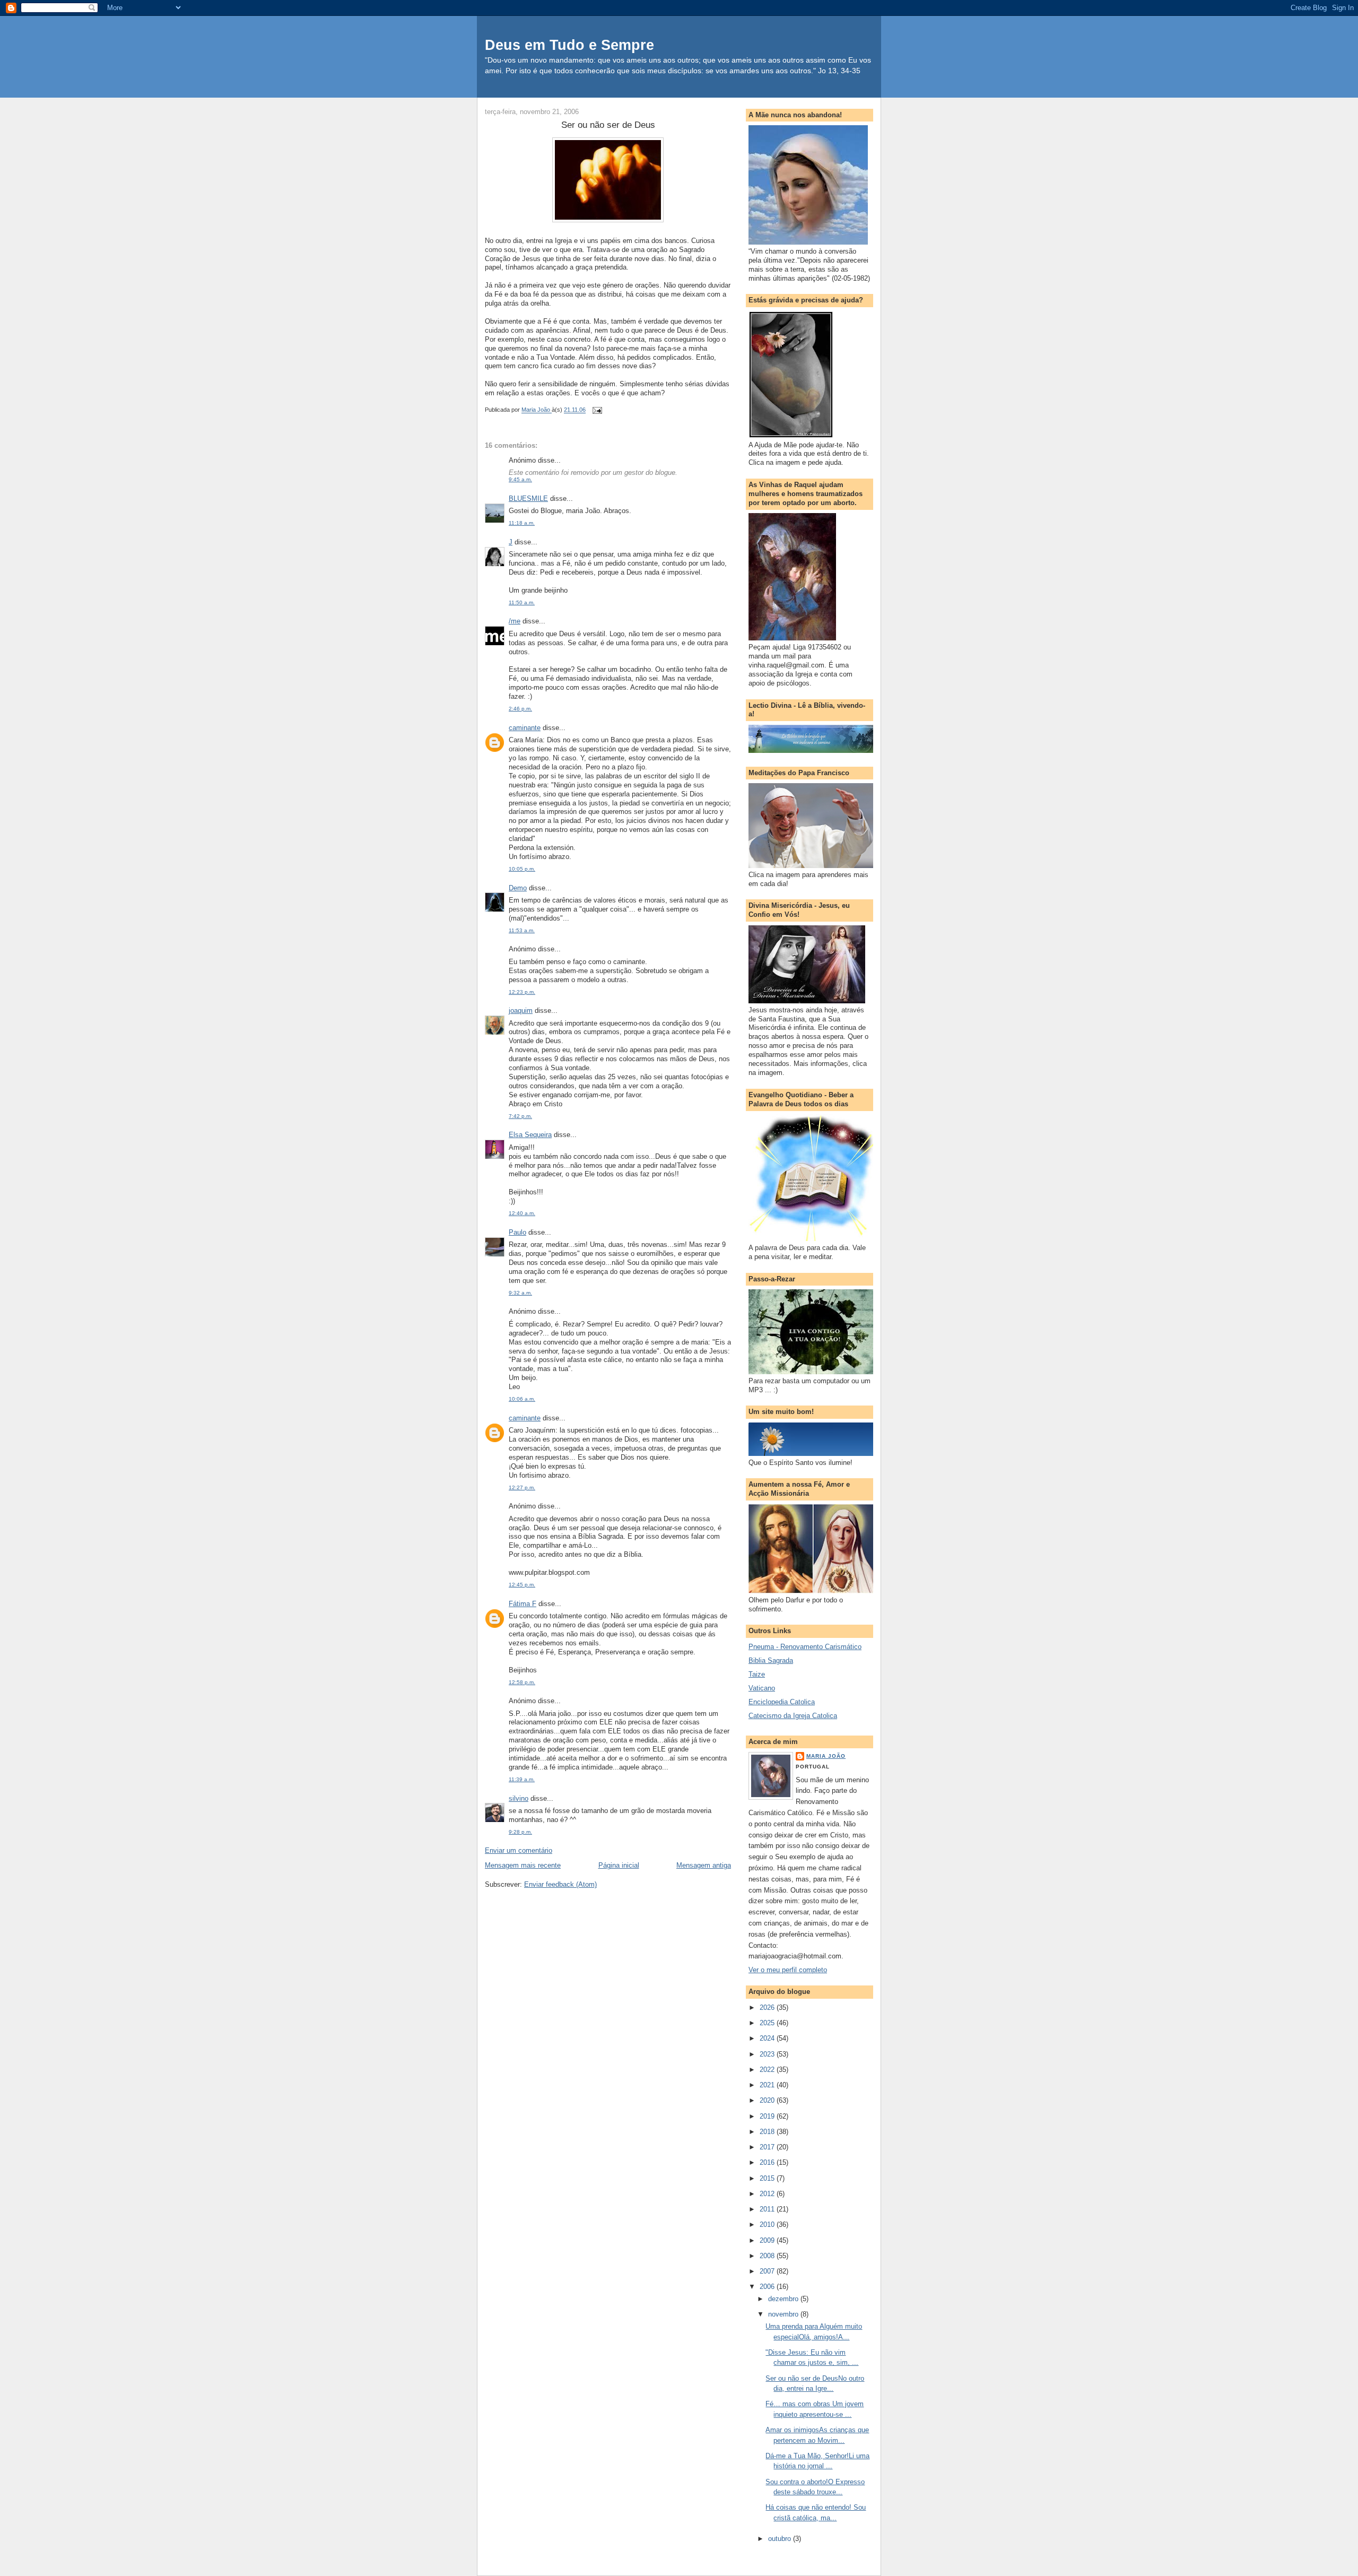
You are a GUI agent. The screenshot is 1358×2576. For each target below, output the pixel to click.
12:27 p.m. (522, 1488)
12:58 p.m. (522, 1682)
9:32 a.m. (520, 1293)
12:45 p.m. (522, 1585)
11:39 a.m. (522, 1779)
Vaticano (762, 1688)
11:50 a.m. (522, 602)
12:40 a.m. (522, 1213)
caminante (525, 728)
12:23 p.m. (522, 992)
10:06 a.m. (522, 1399)
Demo (518, 888)
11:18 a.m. (522, 523)
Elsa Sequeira (530, 1135)
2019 (768, 2116)
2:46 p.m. (520, 709)
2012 (768, 2194)
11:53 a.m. (522, 930)
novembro (784, 2314)
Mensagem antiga (704, 1865)
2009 (768, 2240)
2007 (768, 2271)
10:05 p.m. (522, 869)
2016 (768, 2162)
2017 (768, 2147)
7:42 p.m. (520, 1116)
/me (515, 621)
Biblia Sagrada (771, 1660)
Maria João (826, 1756)
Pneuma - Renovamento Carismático (805, 1647)
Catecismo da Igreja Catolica (793, 1716)
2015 (768, 2178)
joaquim (521, 1011)
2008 (768, 2256)
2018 (768, 2132)
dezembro (784, 2299)
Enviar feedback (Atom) (560, 1884)
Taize (757, 1674)
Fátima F (523, 1604)
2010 (768, 2224)
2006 (768, 2287)
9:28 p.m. (520, 1832)
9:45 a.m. (520, 479)
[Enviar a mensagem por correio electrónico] (597, 410)
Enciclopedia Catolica (782, 1702)
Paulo (517, 1232)
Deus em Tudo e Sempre (569, 45)
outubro (781, 2539)
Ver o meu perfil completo (788, 1970)
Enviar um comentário (519, 1850)
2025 (768, 2023)
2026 (768, 2007)
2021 (768, 2085)
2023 (768, 2054)
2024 (768, 2038)
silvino (519, 1798)
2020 (768, 2100)
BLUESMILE (528, 498)
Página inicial (619, 1865)
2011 (768, 2209)
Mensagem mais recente (523, 1865)
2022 (768, 2070)
